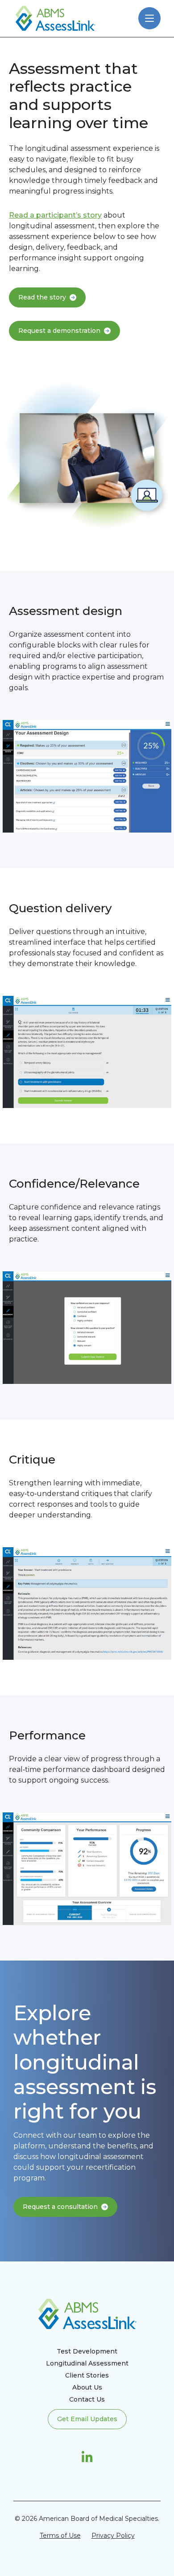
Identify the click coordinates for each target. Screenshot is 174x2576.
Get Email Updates (87, 2419)
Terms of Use (60, 2536)
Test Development (87, 2351)
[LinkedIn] (87, 2457)
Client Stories (87, 2375)
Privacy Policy (113, 2536)
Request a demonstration (59, 331)
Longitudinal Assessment (87, 2363)
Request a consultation (60, 2207)
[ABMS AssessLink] (55, 18)
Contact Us (87, 2399)
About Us (87, 2387)
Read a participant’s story (55, 215)
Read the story (42, 297)
